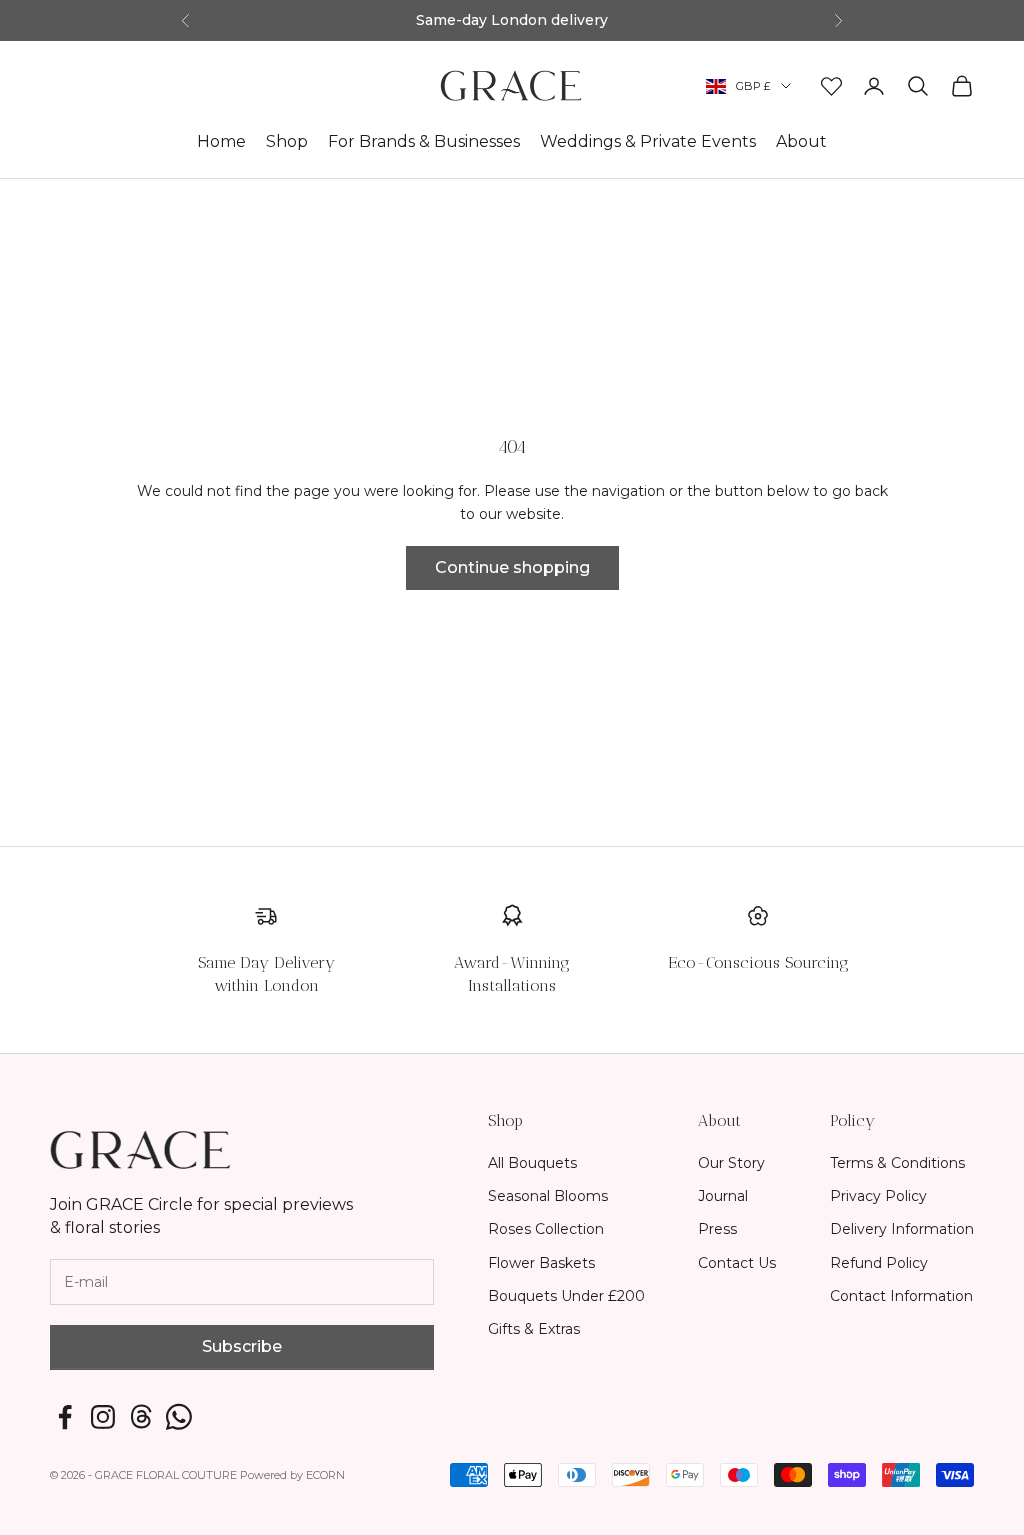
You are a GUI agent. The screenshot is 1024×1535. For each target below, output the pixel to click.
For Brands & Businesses (424, 141)
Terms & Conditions (897, 1163)
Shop (287, 141)
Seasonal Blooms (548, 1196)
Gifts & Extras (534, 1329)
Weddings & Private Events (648, 141)
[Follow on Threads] (141, 1417)
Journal (723, 1196)
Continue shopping (512, 567)
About (801, 141)
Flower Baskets (541, 1263)
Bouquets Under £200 (566, 1296)
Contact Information (901, 1296)
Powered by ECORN (292, 1475)
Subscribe (242, 1346)
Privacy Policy (878, 1196)
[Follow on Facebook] (65, 1417)
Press (717, 1229)
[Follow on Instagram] (103, 1417)
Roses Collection (546, 1229)
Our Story (731, 1163)
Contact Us (737, 1263)
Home (221, 141)
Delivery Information (902, 1229)
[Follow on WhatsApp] (179, 1417)
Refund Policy (879, 1263)
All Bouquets (532, 1163)
